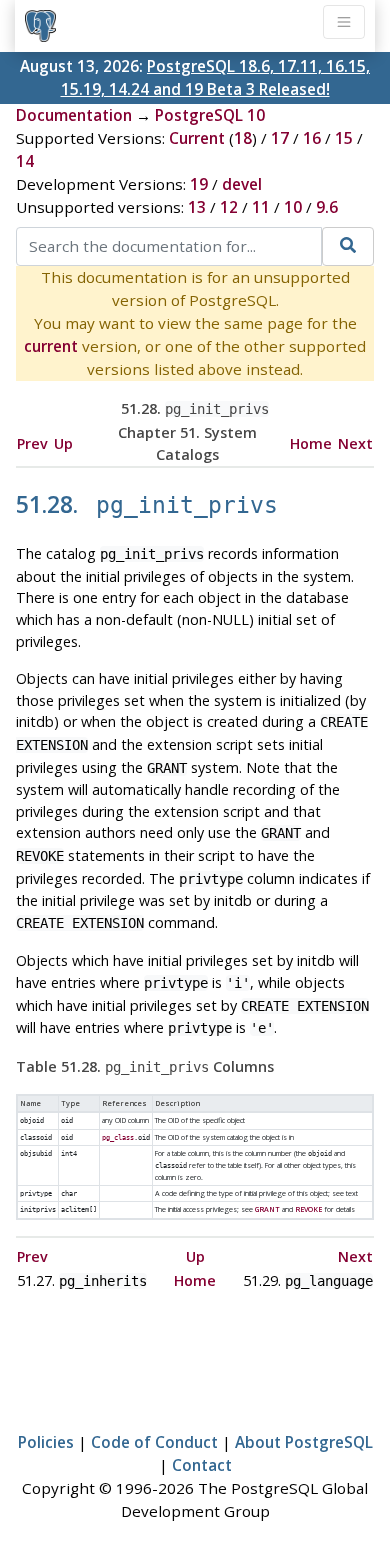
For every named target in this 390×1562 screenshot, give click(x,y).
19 (199, 184)
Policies (46, 1442)
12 (229, 207)
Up (63, 443)
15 (344, 138)
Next (355, 443)
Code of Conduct (154, 1442)
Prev (32, 443)
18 (243, 138)
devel (242, 184)
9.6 (327, 207)
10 (293, 207)
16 (312, 138)
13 (197, 207)
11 (261, 207)
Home (311, 443)
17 (280, 138)
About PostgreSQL (304, 1442)
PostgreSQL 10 (210, 115)
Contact (202, 1465)
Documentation (74, 115)
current (51, 346)
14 (25, 161)
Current (197, 138)
